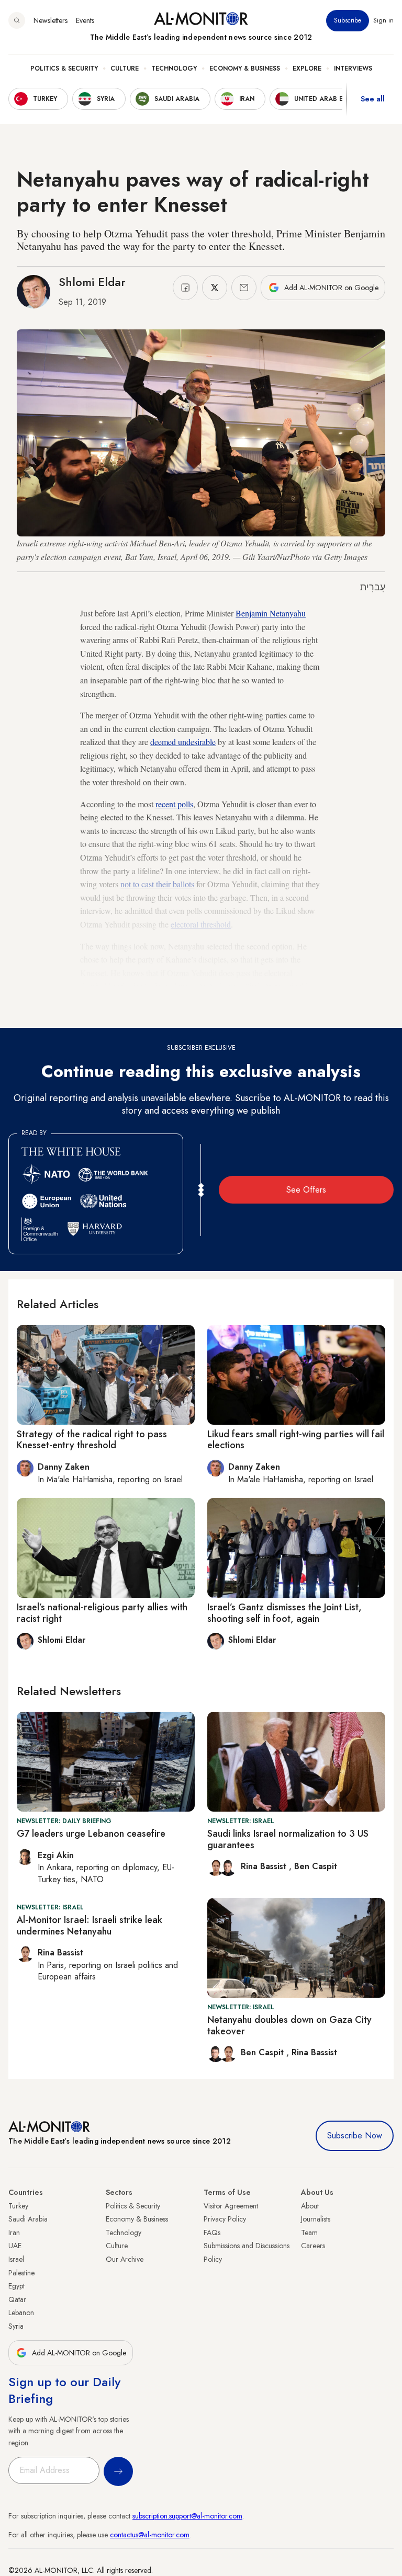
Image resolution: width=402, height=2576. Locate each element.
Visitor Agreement (231, 2206)
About (310, 2206)
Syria (16, 2326)
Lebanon (21, 2312)
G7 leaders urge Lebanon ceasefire (91, 1834)
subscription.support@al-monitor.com (187, 2516)
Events (85, 20)
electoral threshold (201, 924)
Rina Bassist (265, 1866)
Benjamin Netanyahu (271, 613)
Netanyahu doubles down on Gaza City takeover (289, 2025)
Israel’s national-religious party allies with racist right (102, 1613)
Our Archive (125, 2259)
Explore (307, 68)
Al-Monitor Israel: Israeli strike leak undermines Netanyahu (90, 1926)
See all (373, 99)
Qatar (17, 2299)
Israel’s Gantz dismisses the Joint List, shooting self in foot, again (284, 1613)
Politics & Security (64, 68)
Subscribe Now (355, 2136)
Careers (313, 2246)
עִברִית (373, 587)
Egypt (16, 2286)
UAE (15, 2246)
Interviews (353, 68)
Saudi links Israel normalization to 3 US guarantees (288, 1839)
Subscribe (348, 20)
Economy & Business (245, 68)
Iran (14, 2232)
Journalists (316, 2219)
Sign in (383, 20)
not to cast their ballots (157, 884)
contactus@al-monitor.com (150, 2535)
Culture (125, 68)
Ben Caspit (316, 1866)
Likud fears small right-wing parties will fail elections (296, 1440)
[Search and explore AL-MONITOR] (17, 20)
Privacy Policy (225, 2219)
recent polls (174, 804)
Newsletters (51, 20)
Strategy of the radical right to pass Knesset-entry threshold (92, 1440)
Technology (174, 68)
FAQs (212, 2232)
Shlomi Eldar (92, 282)
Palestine (21, 2273)
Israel (16, 2259)
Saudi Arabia (28, 2219)
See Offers (306, 1190)
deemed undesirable (183, 742)
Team (309, 2232)
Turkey (18, 2206)
